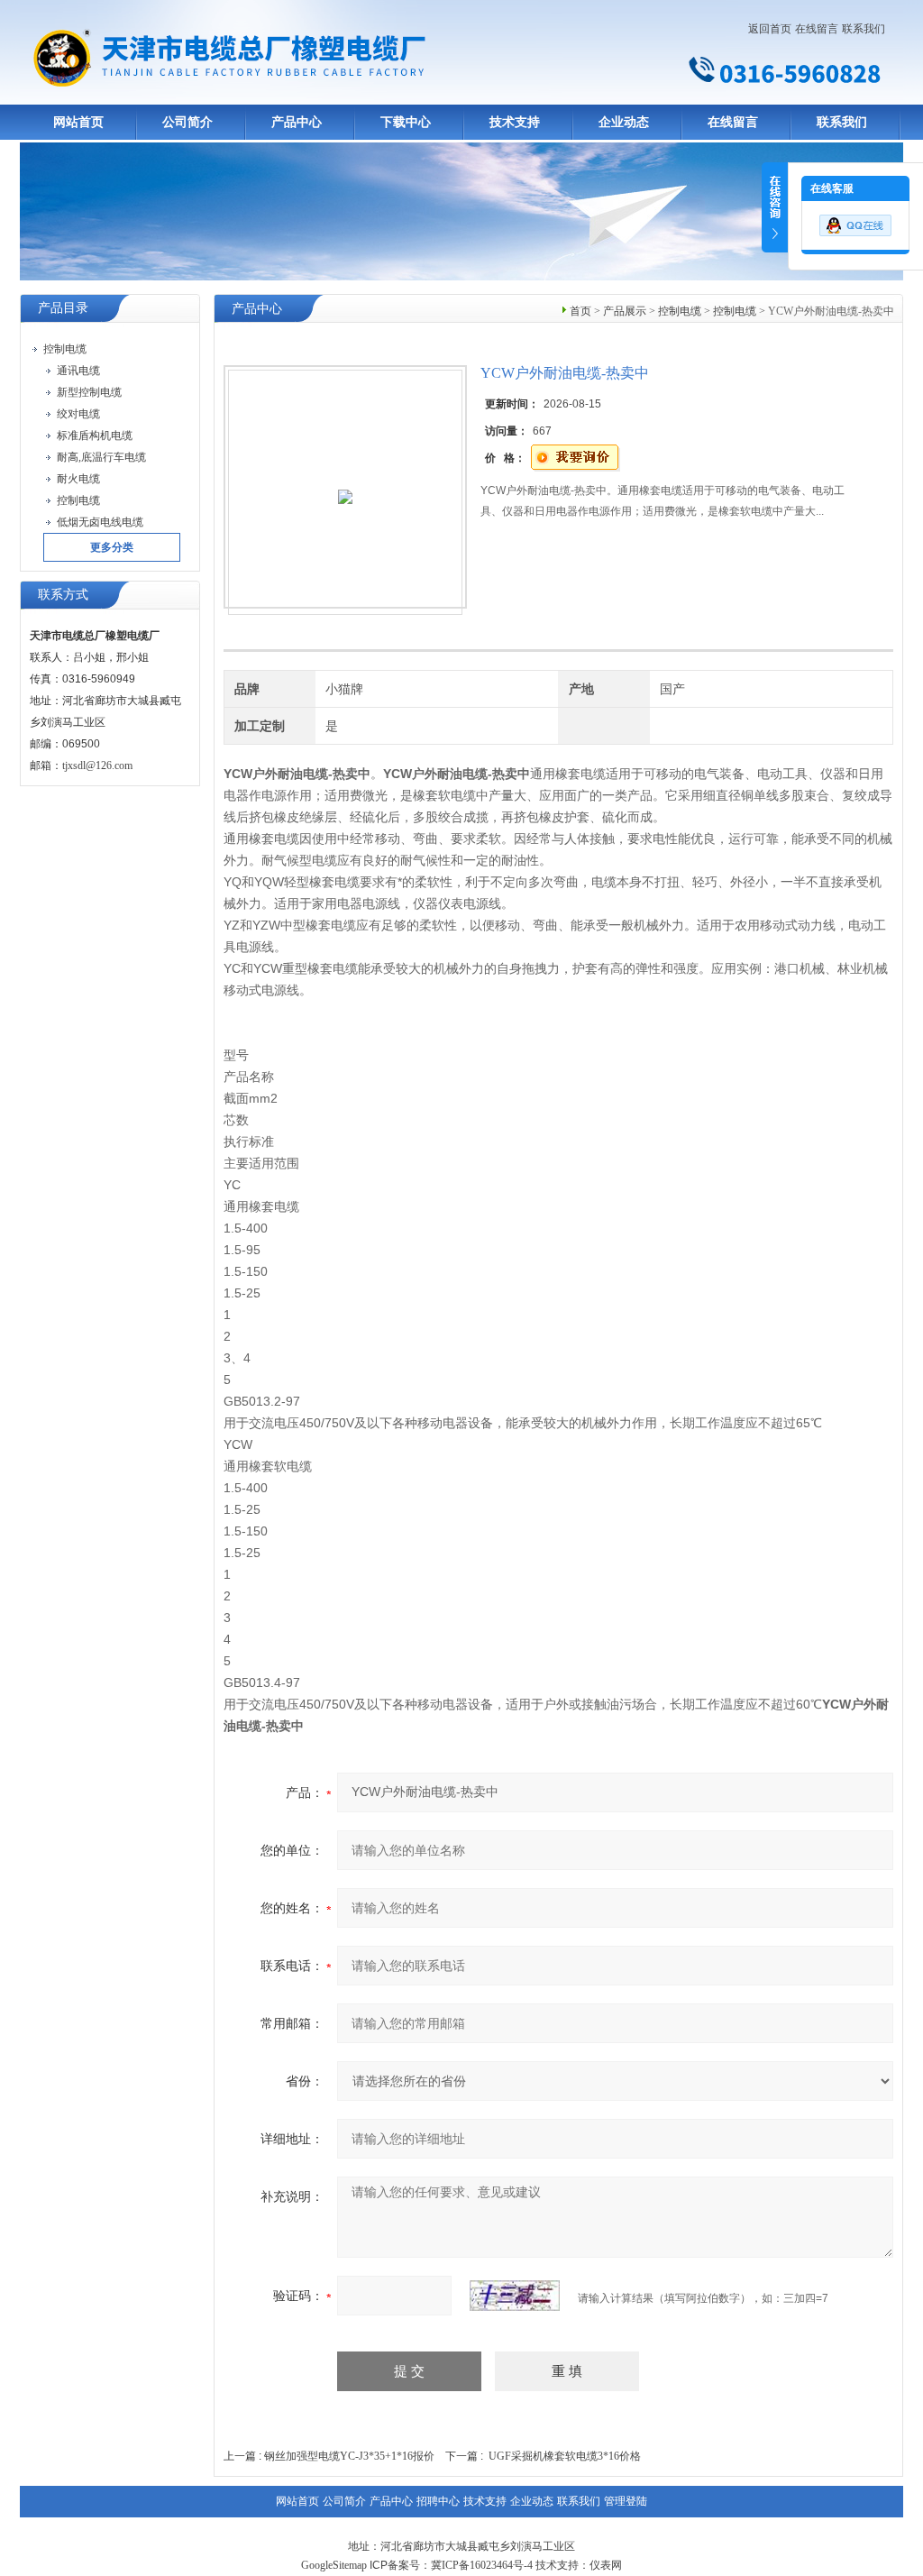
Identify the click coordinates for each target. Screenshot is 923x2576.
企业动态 (624, 122)
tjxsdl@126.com (97, 765)
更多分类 (112, 547)
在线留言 (817, 29)
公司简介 (187, 122)
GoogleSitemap (334, 2565)
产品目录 (63, 308)
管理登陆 (626, 2501)
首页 (580, 311)
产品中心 (297, 122)
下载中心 (406, 122)
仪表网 (606, 2565)
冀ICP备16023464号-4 (482, 2565)
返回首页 (770, 29)
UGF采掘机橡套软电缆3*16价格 (565, 2456)
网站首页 (78, 122)
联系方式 (63, 595)
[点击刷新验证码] (515, 2296)
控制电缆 (680, 311)
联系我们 (864, 29)
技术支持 (515, 122)
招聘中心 (438, 2501)
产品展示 (625, 311)
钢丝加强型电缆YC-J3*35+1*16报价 (349, 2456)
